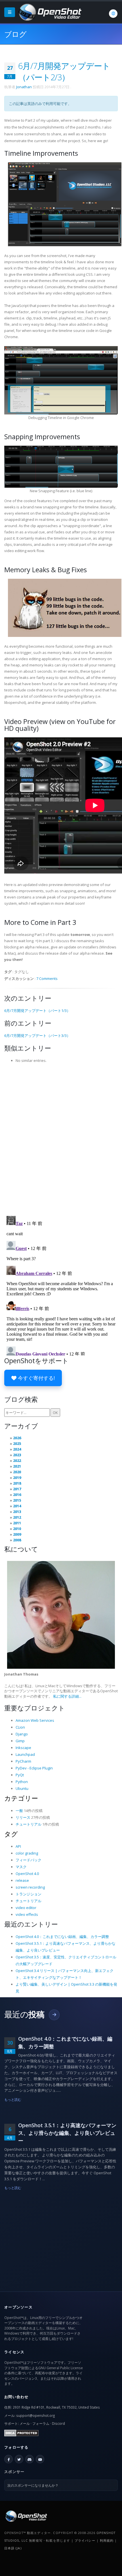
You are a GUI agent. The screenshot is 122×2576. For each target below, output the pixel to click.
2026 (17, 1438)
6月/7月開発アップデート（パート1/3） (37, 1011)
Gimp (20, 1741)
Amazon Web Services (35, 1720)
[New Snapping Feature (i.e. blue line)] (61, 466)
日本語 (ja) (13, 2548)
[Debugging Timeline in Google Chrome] (61, 380)
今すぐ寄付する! (36, 1378)
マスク (21, 1867)
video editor (26, 1908)
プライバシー (85, 2540)
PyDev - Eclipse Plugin (34, 1768)
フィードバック (29, 1860)
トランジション (29, 1894)
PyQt (20, 1775)
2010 (17, 1529)
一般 (19, 1811)
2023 (17, 1455)
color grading (27, 1853)
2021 (17, 1466)
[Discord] (30, 2459)
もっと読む (13, 2099)
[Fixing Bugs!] (65, 607)
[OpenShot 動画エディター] (26, 2516)
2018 (17, 1483)
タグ (11, 1834)
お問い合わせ (16, 2397)
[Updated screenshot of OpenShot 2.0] (65, 204)
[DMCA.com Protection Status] (21, 2432)
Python (22, 1782)
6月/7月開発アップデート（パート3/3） (37, 1036)
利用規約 (107, 2540)
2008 (17, 1540)
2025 (17, 1443)
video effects (27, 1914)
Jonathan (24, 87)
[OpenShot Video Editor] (49, 12)
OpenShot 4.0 (27, 1874)
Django (22, 1734)
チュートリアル (29, 1824)
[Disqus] (61, 1138)
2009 (17, 1534)
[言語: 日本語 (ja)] (113, 14)
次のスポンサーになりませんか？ (33, 2485)
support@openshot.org (35, 2415)
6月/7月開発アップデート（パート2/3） (64, 71)
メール (25, 2423)
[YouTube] (40, 2459)
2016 (17, 1495)
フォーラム (41, 2423)
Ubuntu (22, 1788)
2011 (17, 1523)
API (18, 1846)
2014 (17, 1506)
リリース (23, 1817)
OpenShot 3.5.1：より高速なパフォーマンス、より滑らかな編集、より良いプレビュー (67, 2133)
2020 (17, 1472)
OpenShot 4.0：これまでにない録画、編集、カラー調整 (62, 1937)
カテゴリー (21, 1798)
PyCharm (23, 1761)
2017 (17, 1489)
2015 (17, 1500)
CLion (20, 1727)
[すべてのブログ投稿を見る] (54, 2015)
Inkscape (23, 1748)
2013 (17, 1512)
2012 (17, 1517)
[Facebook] (9, 2459)
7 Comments (47, 978)
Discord (58, 2423)
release (22, 1880)
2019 (17, 1478)
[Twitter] (19, 2459)
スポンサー (14, 2472)
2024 (17, 1449)
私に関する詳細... (67, 1696)
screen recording (30, 1887)
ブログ (15, 34)
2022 (17, 1460)
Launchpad (25, 1754)
